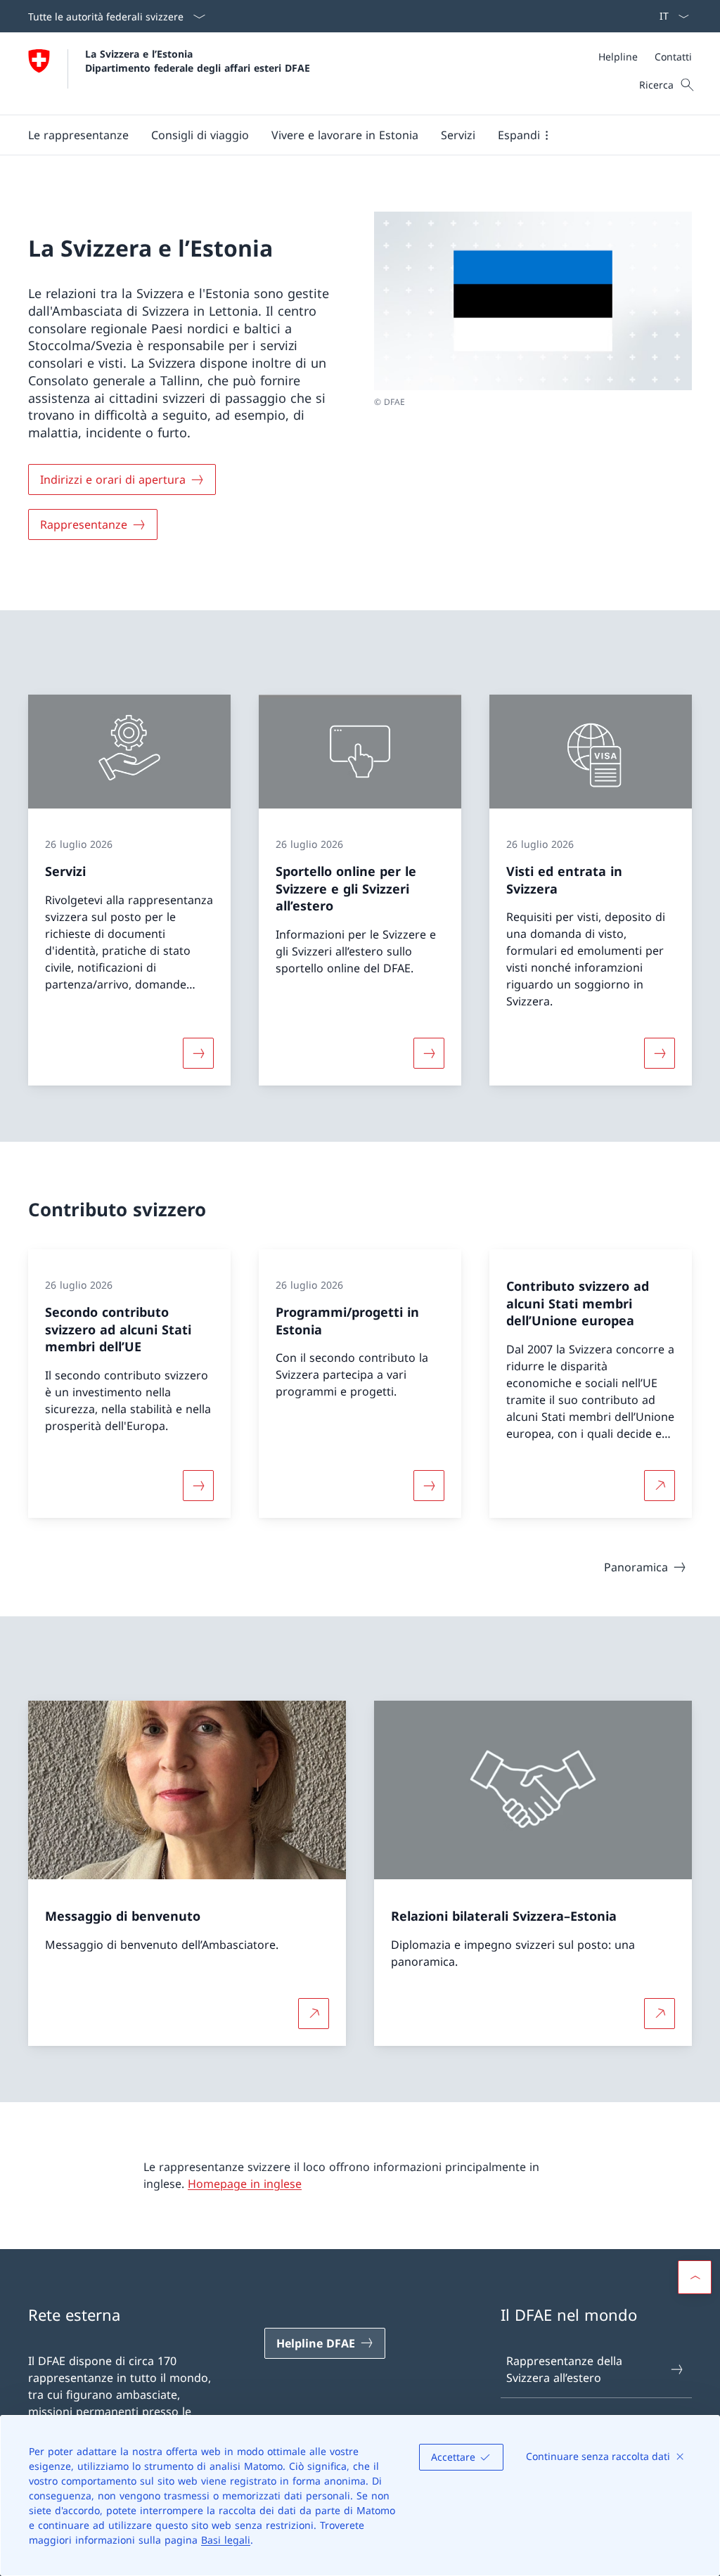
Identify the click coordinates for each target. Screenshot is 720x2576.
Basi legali (226, 2540)
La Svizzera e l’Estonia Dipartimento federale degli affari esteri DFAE (198, 60)
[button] (78, 135)
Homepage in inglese (245, 2184)
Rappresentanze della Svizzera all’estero (564, 2369)
